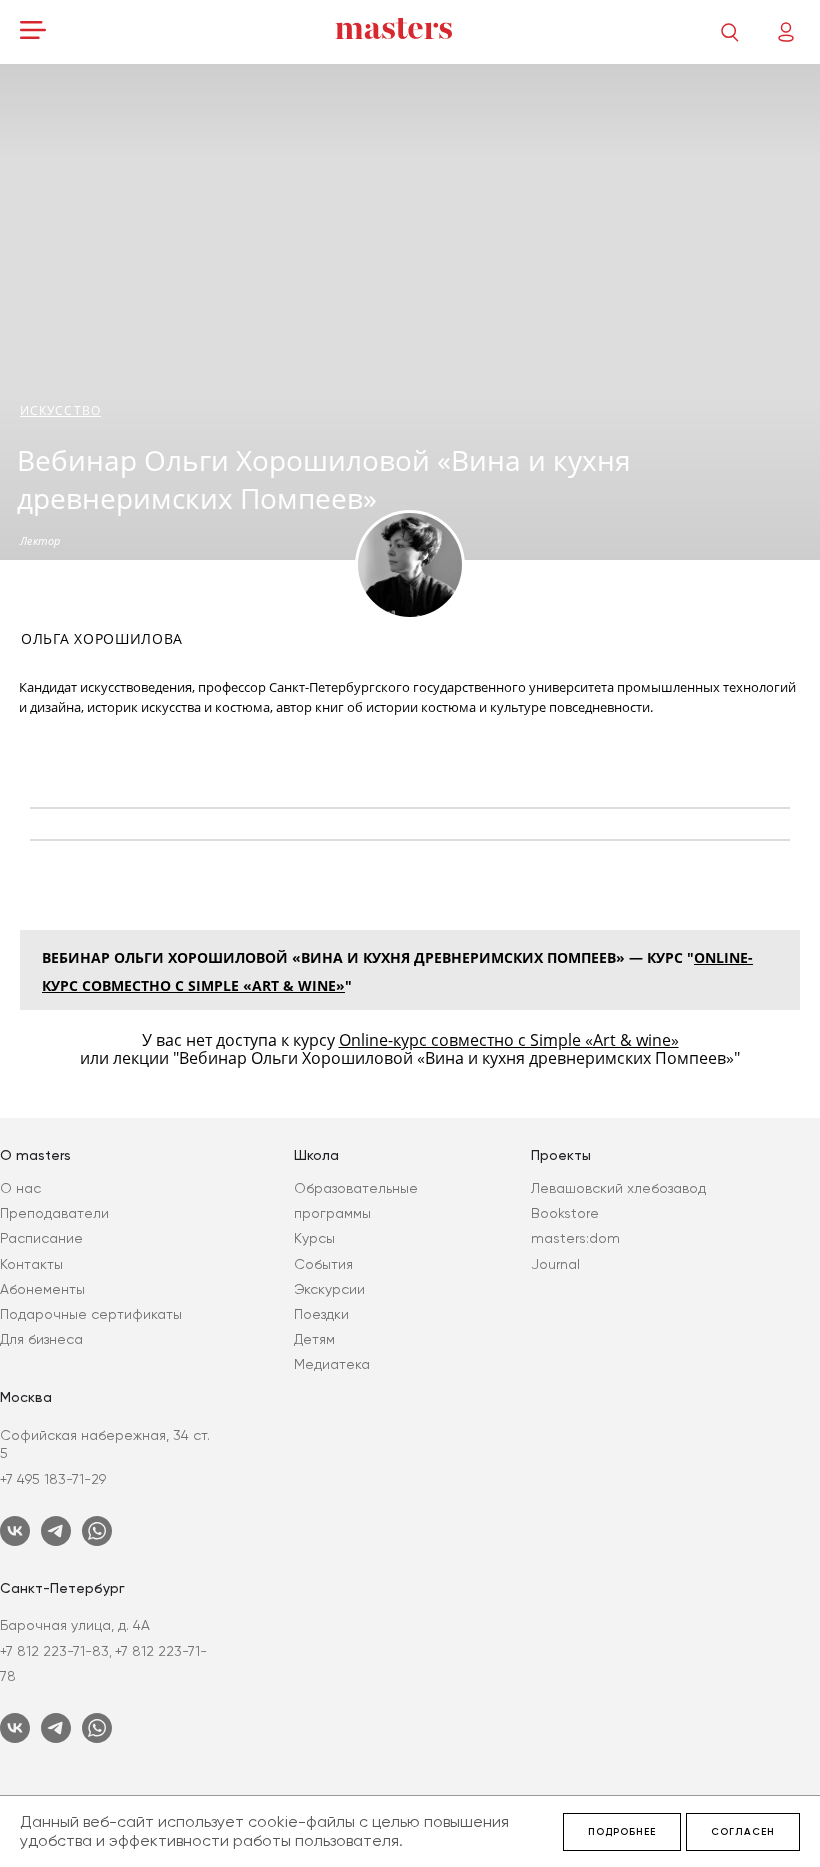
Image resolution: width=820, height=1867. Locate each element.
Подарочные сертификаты (91, 1314)
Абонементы (42, 1289)
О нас (20, 1188)
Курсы (314, 1238)
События (323, 1264)
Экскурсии (329, 1289)
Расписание (41, 1238)
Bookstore (565, 1213)
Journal (555, 1264)
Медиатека (332, 1364)
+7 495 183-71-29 (53, 1479)
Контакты (31, 1264)
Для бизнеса (41, 1339)
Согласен (743, 1832)
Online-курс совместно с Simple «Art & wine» (509, 1040)
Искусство (60, 410)
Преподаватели (54, 1213)
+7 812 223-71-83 (54, 1651)
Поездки (321, 1314)
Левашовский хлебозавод (618, 1188)
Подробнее (622, 1832)
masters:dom (575, 1238)
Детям (314, 1339)
